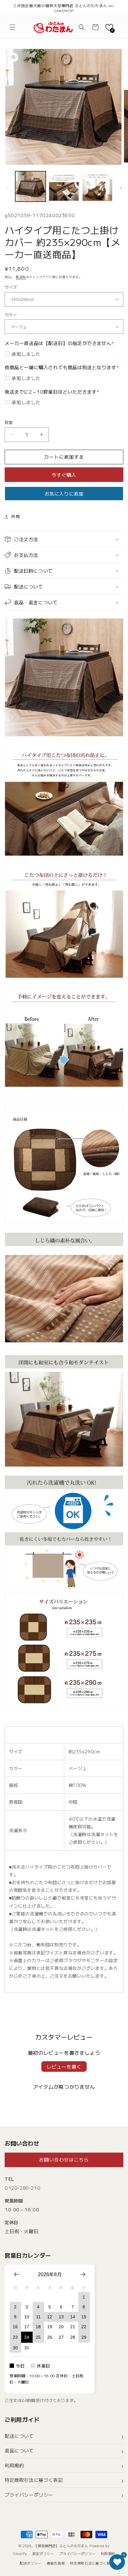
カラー (11, 315)
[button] (12, 27)
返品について (19, 2450)
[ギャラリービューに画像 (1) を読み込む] (30, 186)
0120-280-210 (23, 2188)
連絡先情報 (56, 2563)
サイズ (11, 287)
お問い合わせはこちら (64, 2160)
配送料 (21, 277)
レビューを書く (64, 2066)
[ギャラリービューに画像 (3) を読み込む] (97, 186)
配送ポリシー (30, 2563)
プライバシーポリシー (29, 2495)
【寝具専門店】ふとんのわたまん (61, 2546)
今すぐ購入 (64, 475)
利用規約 (14, 2465)
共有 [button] (15, 516)
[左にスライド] (7, 188)
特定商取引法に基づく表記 (34, 2480)
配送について (19, 2436)
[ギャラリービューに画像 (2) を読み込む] (64, 186)
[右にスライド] (121, 188)
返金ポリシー (43, 2553)
